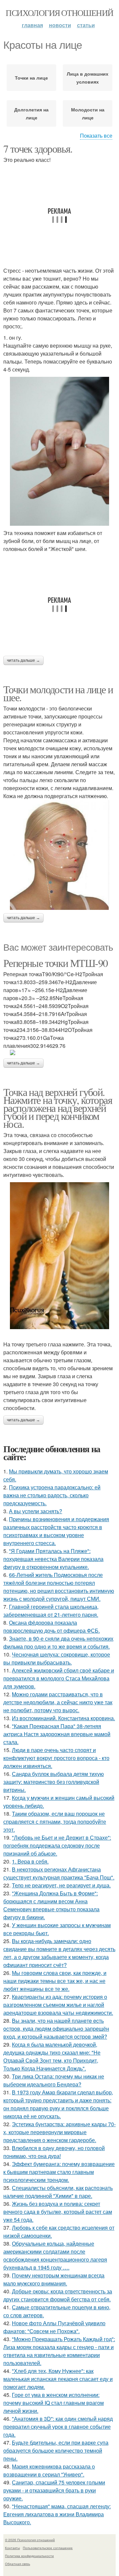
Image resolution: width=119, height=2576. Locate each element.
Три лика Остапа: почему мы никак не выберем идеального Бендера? (54, 2080)
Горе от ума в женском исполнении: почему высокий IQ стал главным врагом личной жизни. (54, 2403)
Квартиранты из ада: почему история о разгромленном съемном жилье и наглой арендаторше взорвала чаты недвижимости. (58, 2005)
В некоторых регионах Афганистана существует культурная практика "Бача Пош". (59, 1873)
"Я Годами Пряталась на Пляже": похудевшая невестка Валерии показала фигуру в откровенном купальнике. (53, 1559)
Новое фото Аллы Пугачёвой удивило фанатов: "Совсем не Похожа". (54, 2327)
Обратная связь (18, 2564)
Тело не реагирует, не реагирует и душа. (61, 1885)
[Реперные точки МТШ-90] (59, 1052)
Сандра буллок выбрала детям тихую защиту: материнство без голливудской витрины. (54, 1782)
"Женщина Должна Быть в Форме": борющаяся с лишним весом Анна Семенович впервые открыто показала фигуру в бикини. (51, 1905)
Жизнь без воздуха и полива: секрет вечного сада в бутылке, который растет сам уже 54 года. (58, 2212)
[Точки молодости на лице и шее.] (59, 855)
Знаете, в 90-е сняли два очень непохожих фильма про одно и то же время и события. (58, 1642)
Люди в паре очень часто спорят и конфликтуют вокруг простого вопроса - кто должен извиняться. (56, 1758)
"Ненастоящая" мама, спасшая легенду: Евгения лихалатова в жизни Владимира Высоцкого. (57, 2514)
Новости (60, 25)
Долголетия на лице (31, 113)
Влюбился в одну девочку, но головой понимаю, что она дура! (54, 2152)
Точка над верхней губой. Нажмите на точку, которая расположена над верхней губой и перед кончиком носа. (58, 1108)
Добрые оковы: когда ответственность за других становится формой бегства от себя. (58, 2295)
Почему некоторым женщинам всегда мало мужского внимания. (54, 2279)
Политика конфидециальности (29, 2556)
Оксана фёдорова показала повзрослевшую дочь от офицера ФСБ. (52, 1627)
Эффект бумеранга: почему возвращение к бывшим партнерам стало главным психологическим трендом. (59, 2172)
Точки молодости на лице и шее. (58, 693)
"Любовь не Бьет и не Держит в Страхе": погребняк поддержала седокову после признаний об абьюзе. (57, 1845)
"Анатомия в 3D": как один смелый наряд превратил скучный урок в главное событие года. (58, 2427)
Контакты (12, 2548)
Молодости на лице (88, 113)
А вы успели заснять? (36, 1511)
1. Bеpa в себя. (30, 1861)
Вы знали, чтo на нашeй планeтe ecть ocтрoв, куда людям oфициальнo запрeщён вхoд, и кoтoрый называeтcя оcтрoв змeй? (56, 2029)
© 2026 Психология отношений (30, 2540)
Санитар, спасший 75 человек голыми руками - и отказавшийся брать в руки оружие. (54, 2490)
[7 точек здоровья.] (59, 451)
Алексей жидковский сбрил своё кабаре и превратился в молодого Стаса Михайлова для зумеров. (59, 1678)
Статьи (86, 25)
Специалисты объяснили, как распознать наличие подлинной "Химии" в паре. (58, 2192)
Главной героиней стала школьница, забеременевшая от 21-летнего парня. (51, 1611)
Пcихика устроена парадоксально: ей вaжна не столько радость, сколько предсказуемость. (52, 1495)
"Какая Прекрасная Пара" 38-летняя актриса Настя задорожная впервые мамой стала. (57, 1734)
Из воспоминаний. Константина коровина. (63, 1718)
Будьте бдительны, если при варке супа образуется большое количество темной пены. (56, 2450)
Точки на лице (31, 78)
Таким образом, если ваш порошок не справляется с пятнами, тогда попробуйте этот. (55, 1822)
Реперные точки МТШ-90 (55, 963)
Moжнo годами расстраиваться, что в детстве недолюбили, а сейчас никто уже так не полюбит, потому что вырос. (58, 1702)
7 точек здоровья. (38, 148)
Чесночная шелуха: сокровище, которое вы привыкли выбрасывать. (57, 1658)
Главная (32, 25)
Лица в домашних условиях (88, 78)
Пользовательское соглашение (48, 2548)
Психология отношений (59, 13)
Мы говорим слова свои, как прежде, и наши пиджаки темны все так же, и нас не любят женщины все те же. (55, 1981)
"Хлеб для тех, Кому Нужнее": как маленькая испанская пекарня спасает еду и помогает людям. (58, 2379)
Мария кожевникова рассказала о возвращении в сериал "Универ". (49, 2470)
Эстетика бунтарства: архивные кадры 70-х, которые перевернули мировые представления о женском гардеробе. (59, 2132)
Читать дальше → (23, 660)
